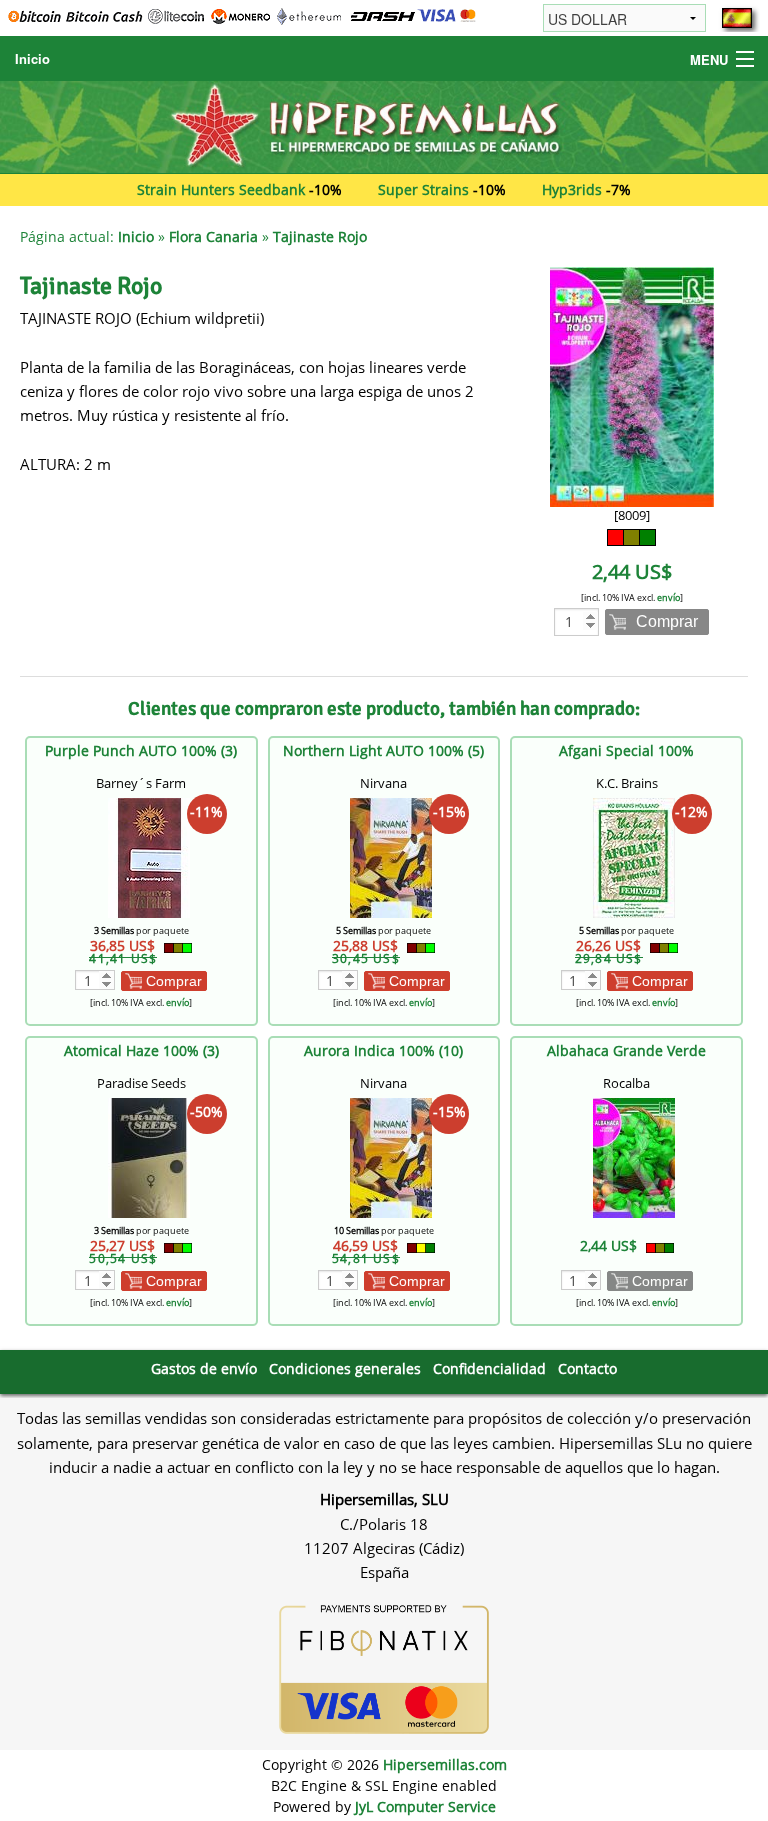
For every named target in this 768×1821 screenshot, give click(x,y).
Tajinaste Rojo (320, 236)
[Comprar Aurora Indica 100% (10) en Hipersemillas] (391, 1156)
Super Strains (423, 189)
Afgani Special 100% (626, 750)
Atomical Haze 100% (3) (141, 1050)
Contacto (587, 1368)
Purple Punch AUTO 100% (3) (141, 750)
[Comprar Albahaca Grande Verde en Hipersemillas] (634, 1156)
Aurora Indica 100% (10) (383, 1050)
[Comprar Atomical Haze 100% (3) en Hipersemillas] (149, 1156)
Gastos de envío (204, 1368)
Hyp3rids (572, 189)
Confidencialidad (489, 1368)
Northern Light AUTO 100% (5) (383, 750)
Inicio (32, 58)
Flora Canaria (213, 236)
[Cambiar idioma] (737, 18)
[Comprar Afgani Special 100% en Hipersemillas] (634, 856)
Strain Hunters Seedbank (221, 189)
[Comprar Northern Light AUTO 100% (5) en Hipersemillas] (391, 856)
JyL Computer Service (425, 1806)
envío (668, 597)
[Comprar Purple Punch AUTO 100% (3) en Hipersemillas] (149, 856)
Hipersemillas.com (445, 1764)
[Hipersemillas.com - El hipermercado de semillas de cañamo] (384, 125)
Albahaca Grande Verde (626, 1050)
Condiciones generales (345, 1368)
